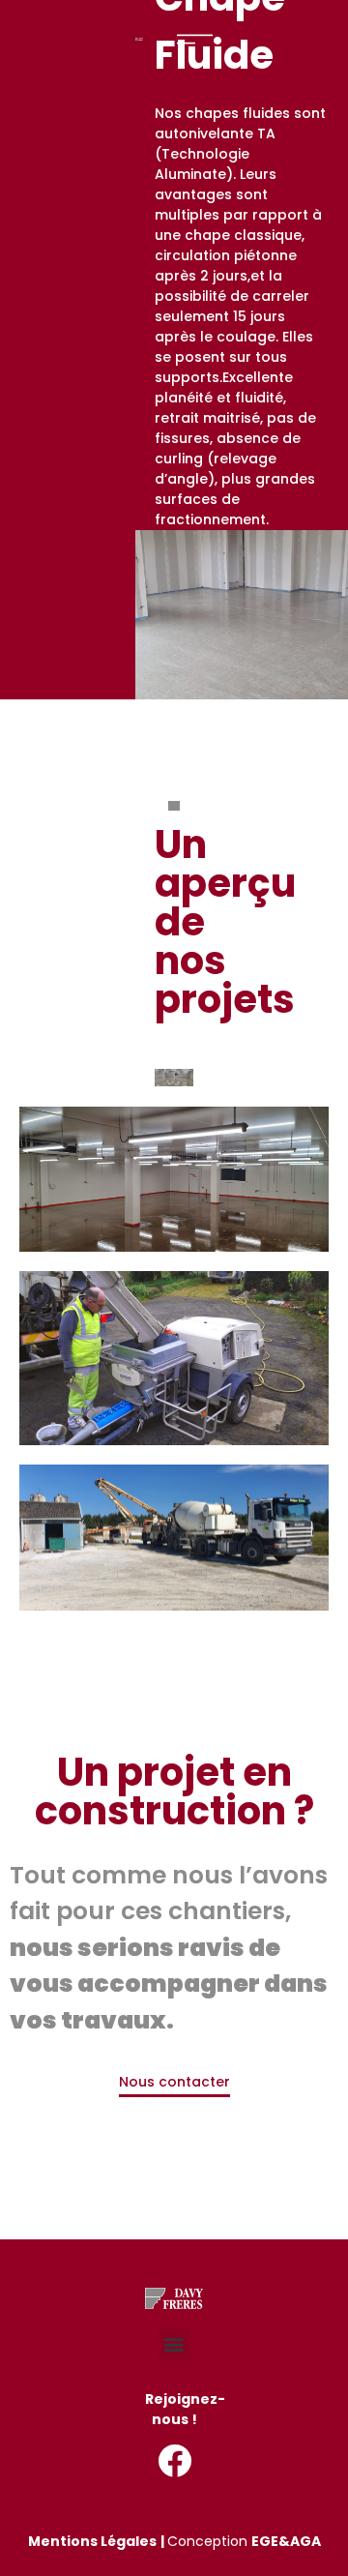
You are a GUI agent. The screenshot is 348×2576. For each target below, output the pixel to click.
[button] (174, 2344)
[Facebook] (174, 2460)
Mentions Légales (92, 2541)
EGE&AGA (286, 2541)
